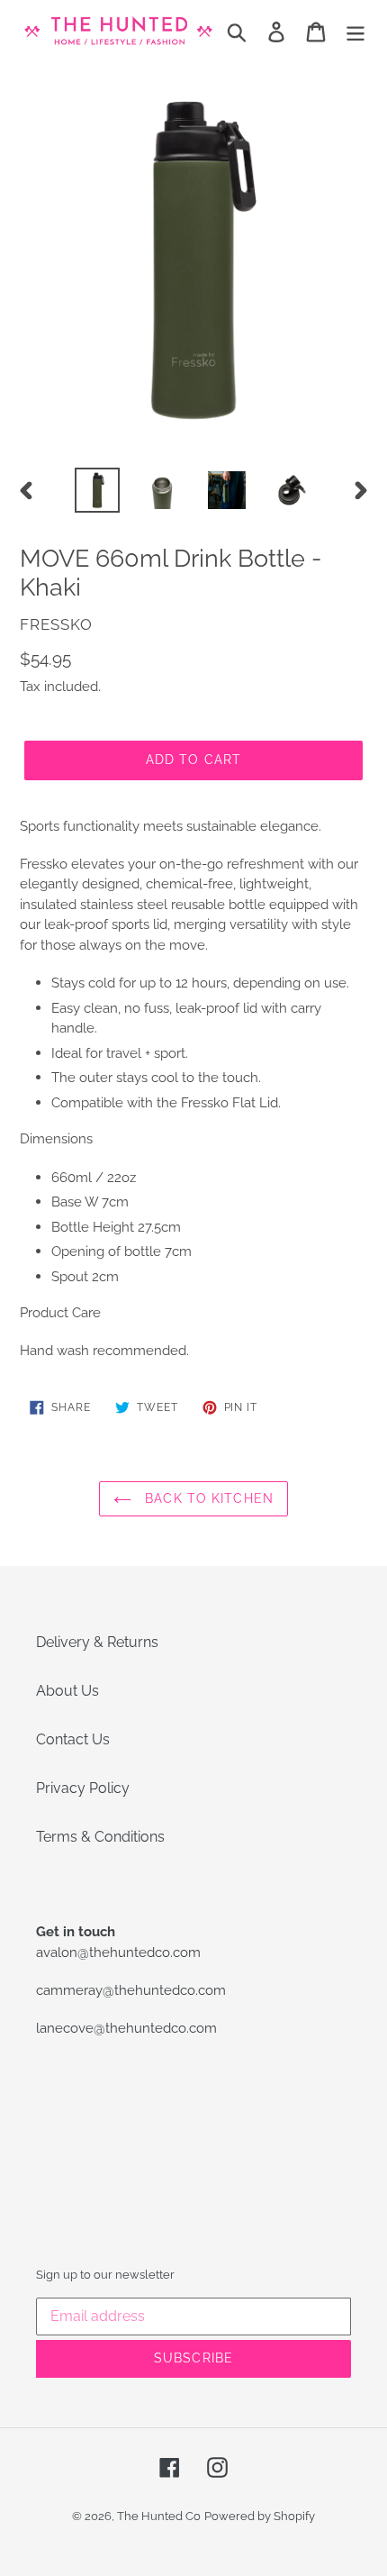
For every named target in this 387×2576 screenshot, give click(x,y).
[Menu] (355, 32)
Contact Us (73, 1739)
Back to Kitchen (207, 1498)
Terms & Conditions (100, 1837)
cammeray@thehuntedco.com (131, 1990)
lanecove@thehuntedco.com (126, 2028)
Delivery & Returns (97, 1642)
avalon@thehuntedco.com (118, 1952)
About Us (67, 1691)
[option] (97, 490)
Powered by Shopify (260, 2516)
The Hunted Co (159, 2516)
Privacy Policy (83, 1788)
